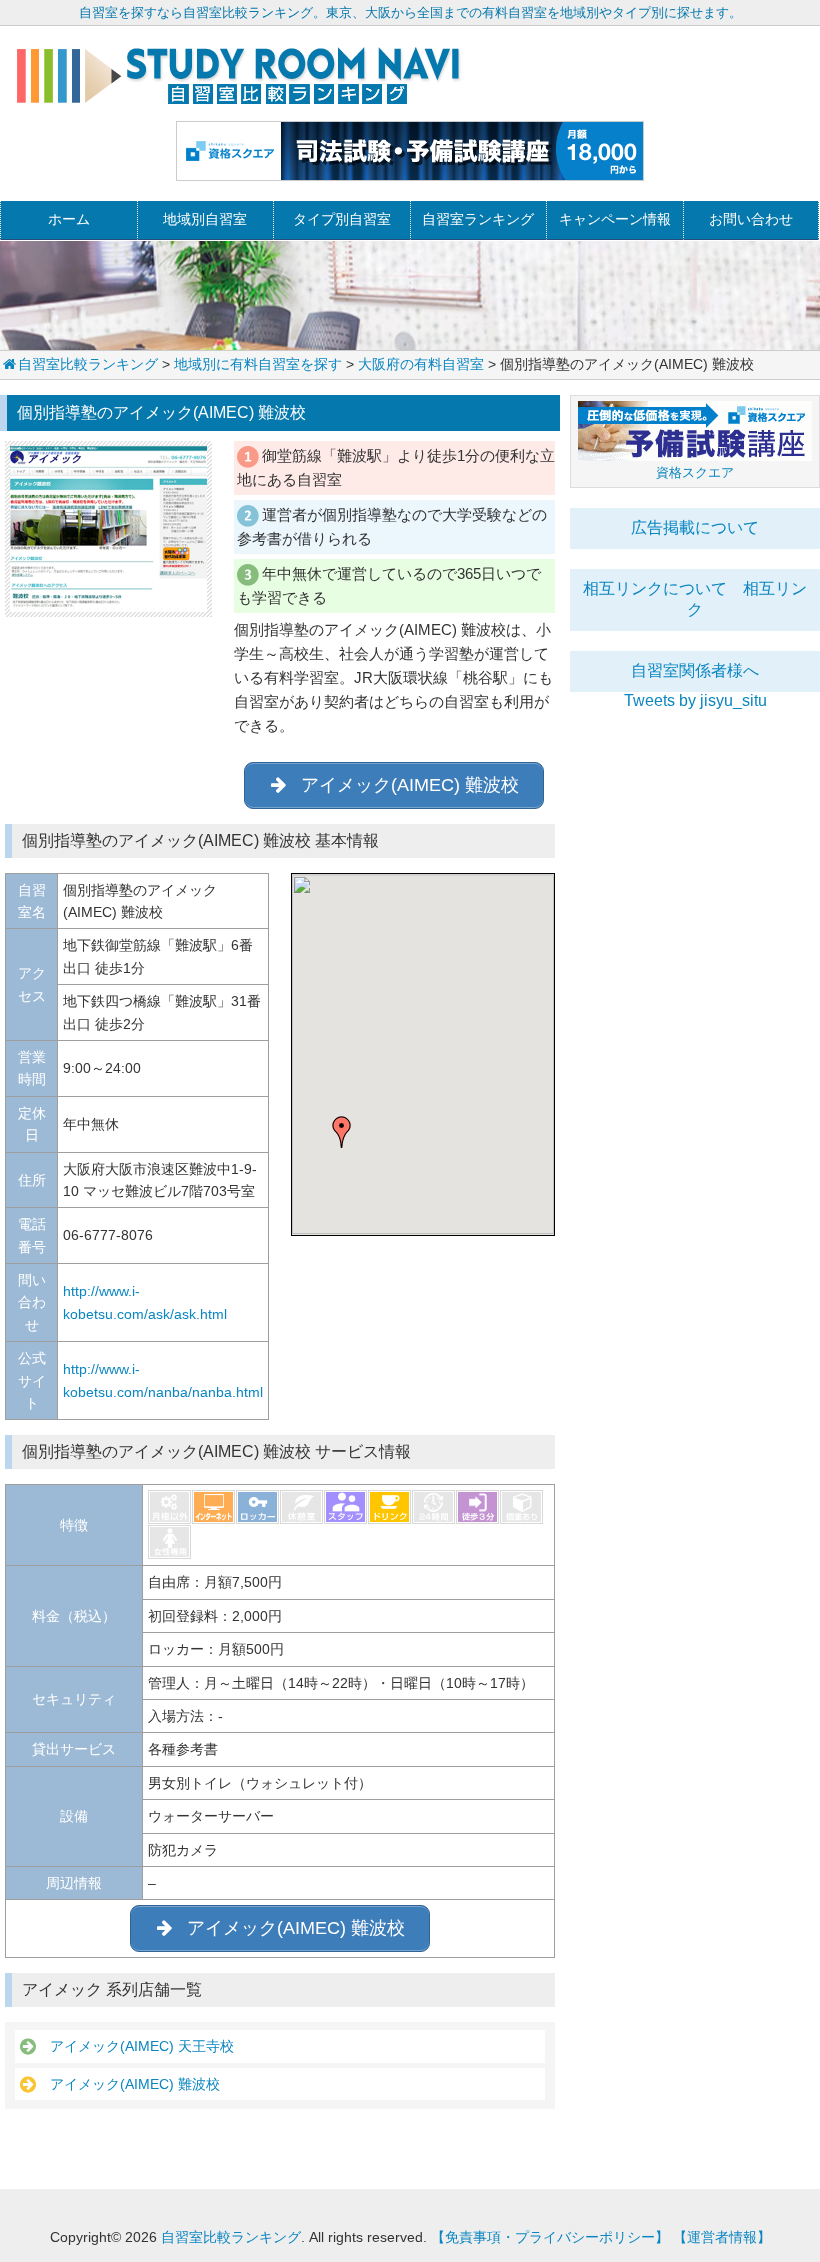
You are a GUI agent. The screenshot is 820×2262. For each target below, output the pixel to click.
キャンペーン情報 (615, 219)
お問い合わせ (751, 219)
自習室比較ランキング (88, 364)
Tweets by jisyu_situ (695, 700)
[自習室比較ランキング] (238, 96)
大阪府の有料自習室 (421, 364)
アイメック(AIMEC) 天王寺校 (135, 2046)
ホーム (69, 219)
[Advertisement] (695, 835)
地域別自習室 (205, 219)
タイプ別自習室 (342, 219)
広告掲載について (695, 527)
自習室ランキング (478, 219)
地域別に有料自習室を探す (258, 364)
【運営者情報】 (722, 2237)
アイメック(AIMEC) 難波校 (128, 2084)
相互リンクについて (655, 588)
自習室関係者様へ (695, 670)
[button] (342, 1132)
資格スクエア (695, 472)
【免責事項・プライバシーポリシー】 (550, 2237)
